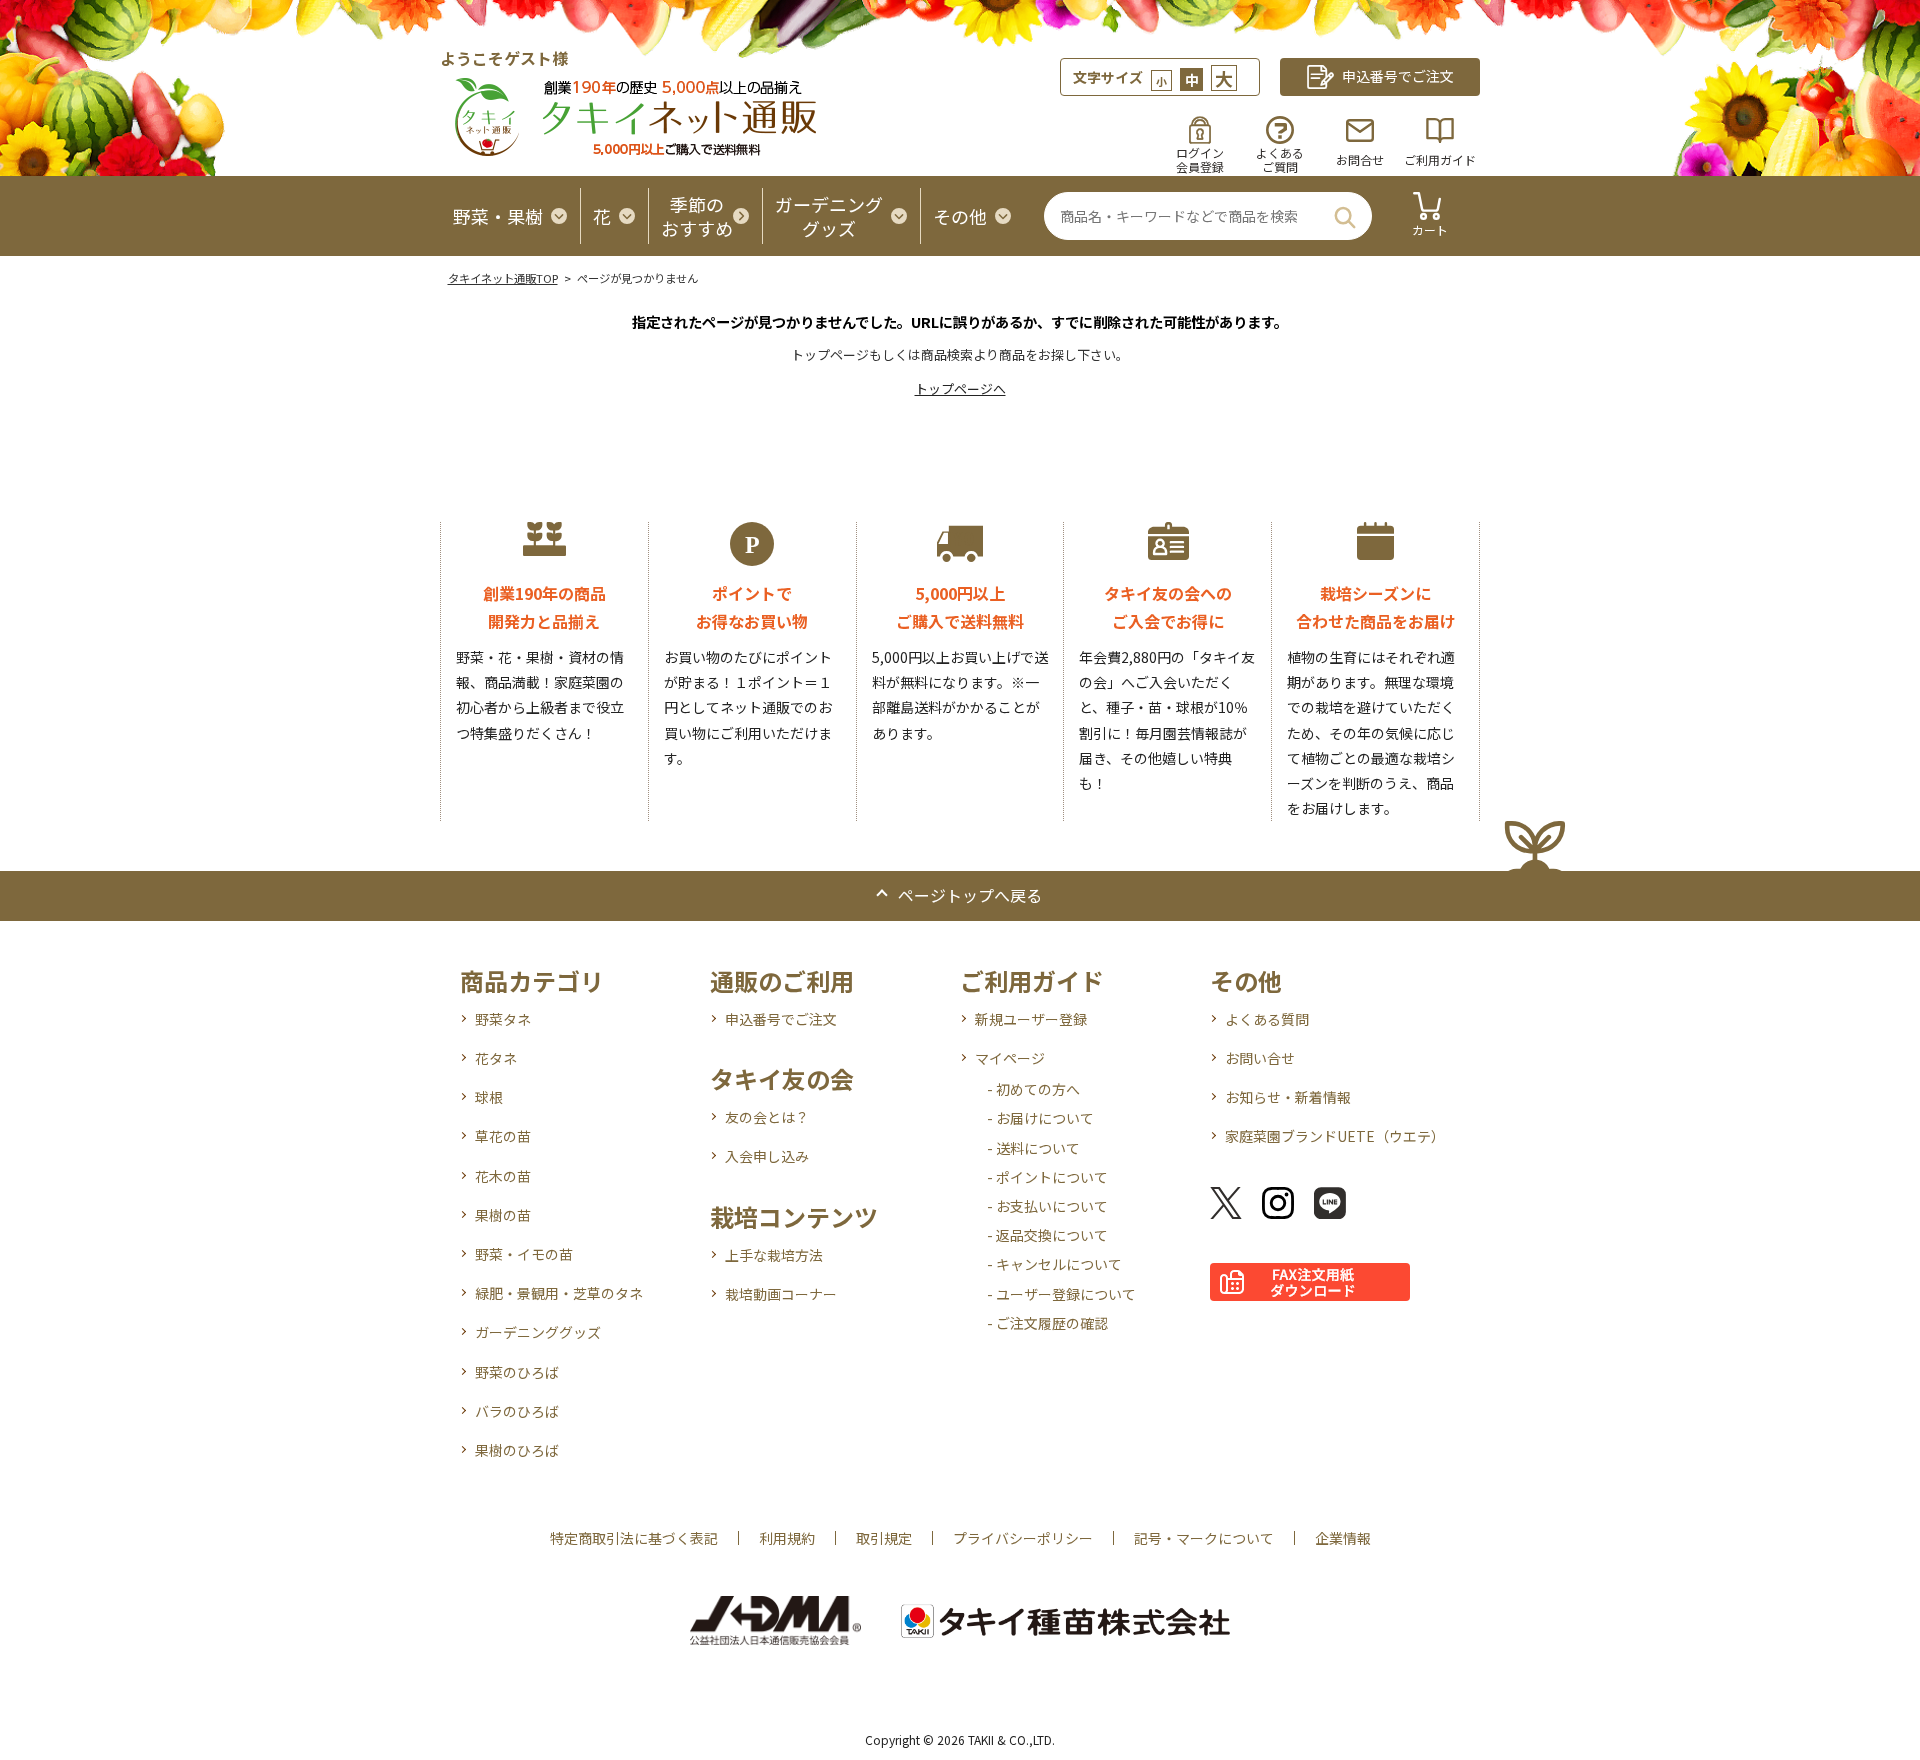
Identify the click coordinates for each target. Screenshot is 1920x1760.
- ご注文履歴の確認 (1047, 1323)
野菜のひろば (517, 1372)
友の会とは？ (767, 1117)
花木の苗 (503, 1176)
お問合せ (1360, 159)
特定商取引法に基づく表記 (634, 1538)
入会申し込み (767, 1156)
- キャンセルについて (1054, 1264)
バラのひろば (517, 1411)
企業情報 (1343, 1538)
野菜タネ (503, 1019)
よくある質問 (1267, 1019)
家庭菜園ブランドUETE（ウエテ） (1335, 1136)
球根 (489, 1097)
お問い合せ (1260, 1058)
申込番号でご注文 (781, 1019)
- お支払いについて (1047, 1206)
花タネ (496, 1058)
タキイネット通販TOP (503, 278)
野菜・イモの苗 (524, 1254)
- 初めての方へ (1033, 1089)
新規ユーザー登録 (1031, 1019)
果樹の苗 (503, 1215)
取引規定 (884, 1538)
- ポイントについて (1047, 1177)
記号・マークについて (1204, 1538)
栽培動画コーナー (781, 1294)
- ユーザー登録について (1061, 1294)
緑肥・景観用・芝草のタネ (559, 1293)
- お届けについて (1040, 1118)
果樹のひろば (517, 1450)
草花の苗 (503, 1136)
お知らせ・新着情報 (1288, 1097)
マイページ (1010, 1058)
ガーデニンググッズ (538, 1332)
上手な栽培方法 (774, 1255)
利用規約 (787, 1538)
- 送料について (1033, 1148)
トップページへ (960, 388)
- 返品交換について (1047, 1235)
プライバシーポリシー (1023, 1538)
